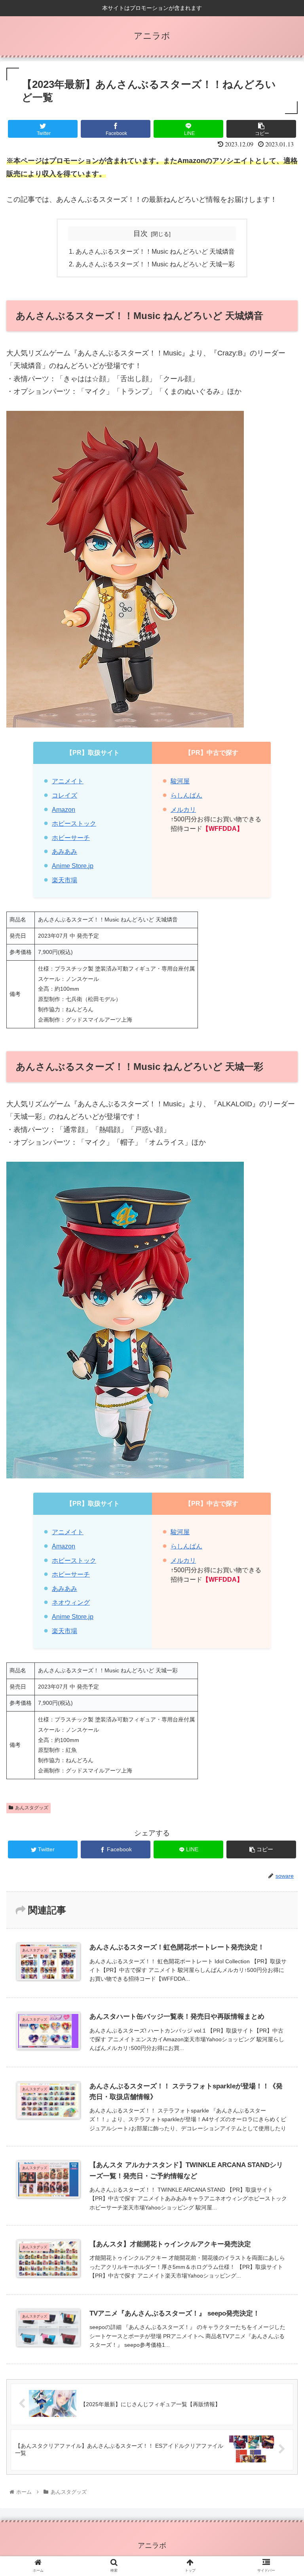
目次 (141, 234)
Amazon (64, 809)
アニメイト (68, 781)
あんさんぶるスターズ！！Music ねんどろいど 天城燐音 (155, 251)
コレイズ (65, 795)
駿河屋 (180, 781)
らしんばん (186, 795)
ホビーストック (74, 823)
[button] (281, 1399)
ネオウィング (71, 1602)
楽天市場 (65, 880)
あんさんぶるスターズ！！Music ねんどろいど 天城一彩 (155, 264)
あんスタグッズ (32, 1808)
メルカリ (183, 809)
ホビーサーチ (71, 838)
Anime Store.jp (73, 866)
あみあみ (65, 851)
